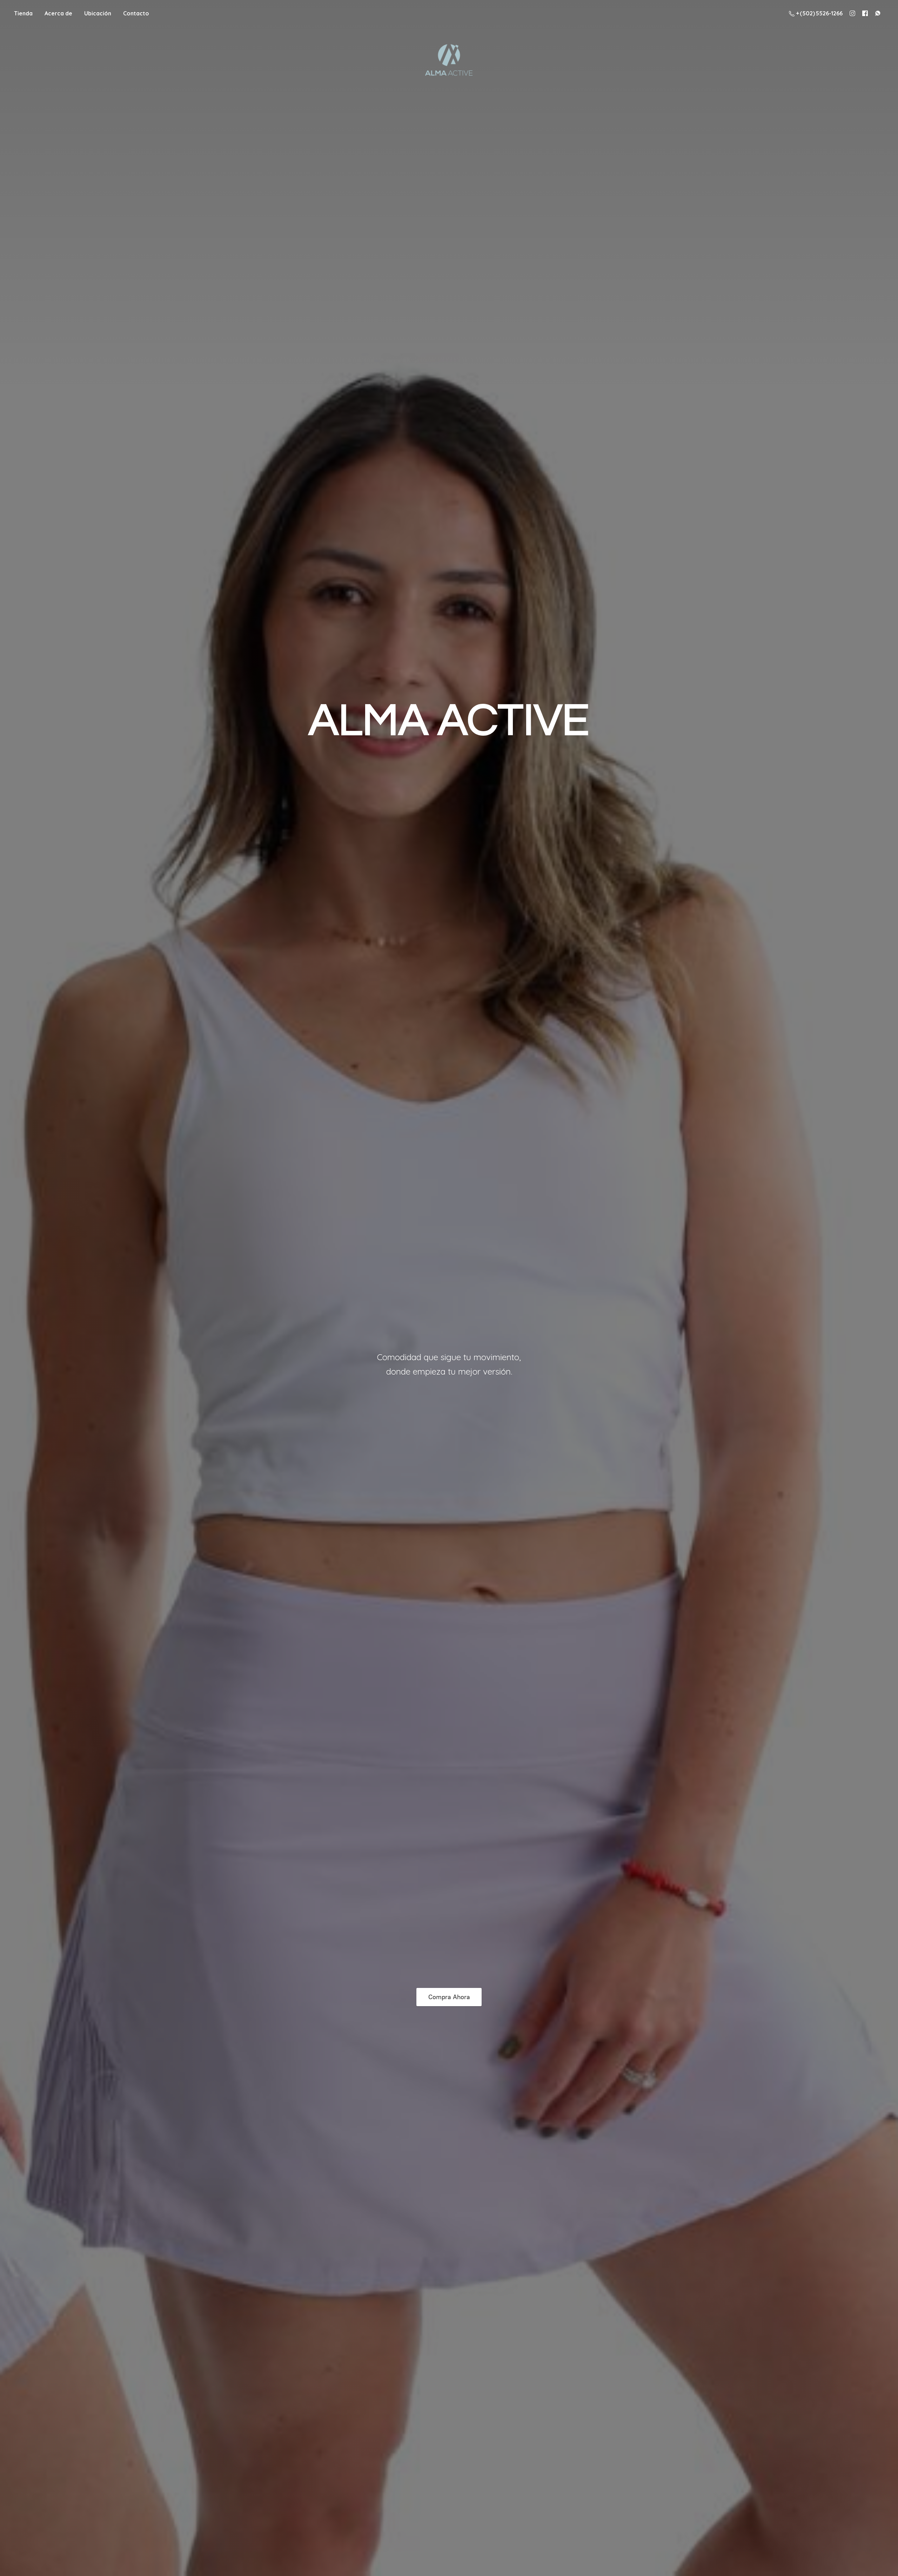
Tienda (23, 13)
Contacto (136, 13)
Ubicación (98, 13)
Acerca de (58, 13)
